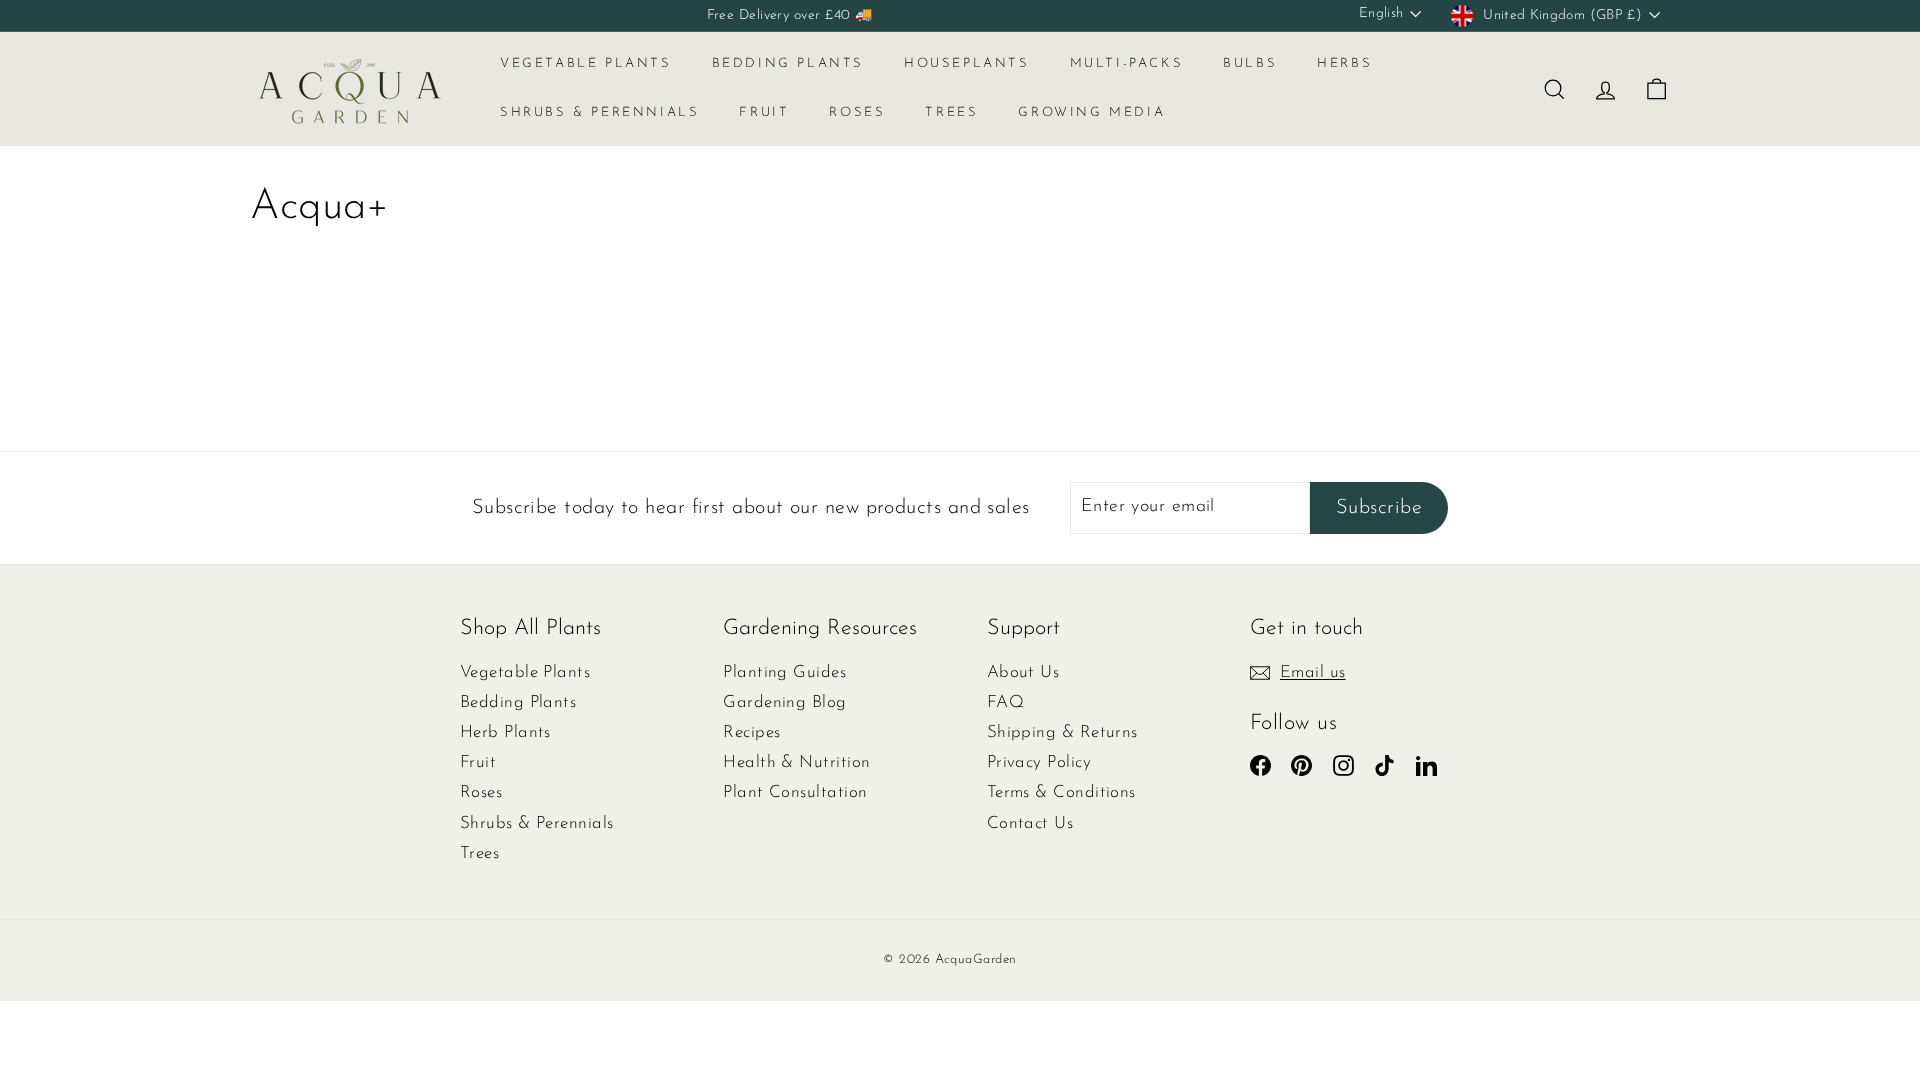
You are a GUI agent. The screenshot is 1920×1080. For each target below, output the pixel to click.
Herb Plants (505, 732)
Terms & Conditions (1061, 792)
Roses (857, 112)
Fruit (764, 112)
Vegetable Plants (586, 63)
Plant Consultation (795, 792)
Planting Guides (784, 672)
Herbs (1344, 63)
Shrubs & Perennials (599, 112)
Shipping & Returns (1062, 732)
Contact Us (1030, 823)
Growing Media (1091, 112)
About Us (1023, 672)
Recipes (751, 732)
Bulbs (1250, 63)
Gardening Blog (784, 702)
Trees (951, 112)
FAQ (1005, 702)
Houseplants (967, 63)
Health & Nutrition (796, 762)
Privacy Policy (1039, 762)
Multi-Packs (1127, 63)
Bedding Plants (788, 63)
